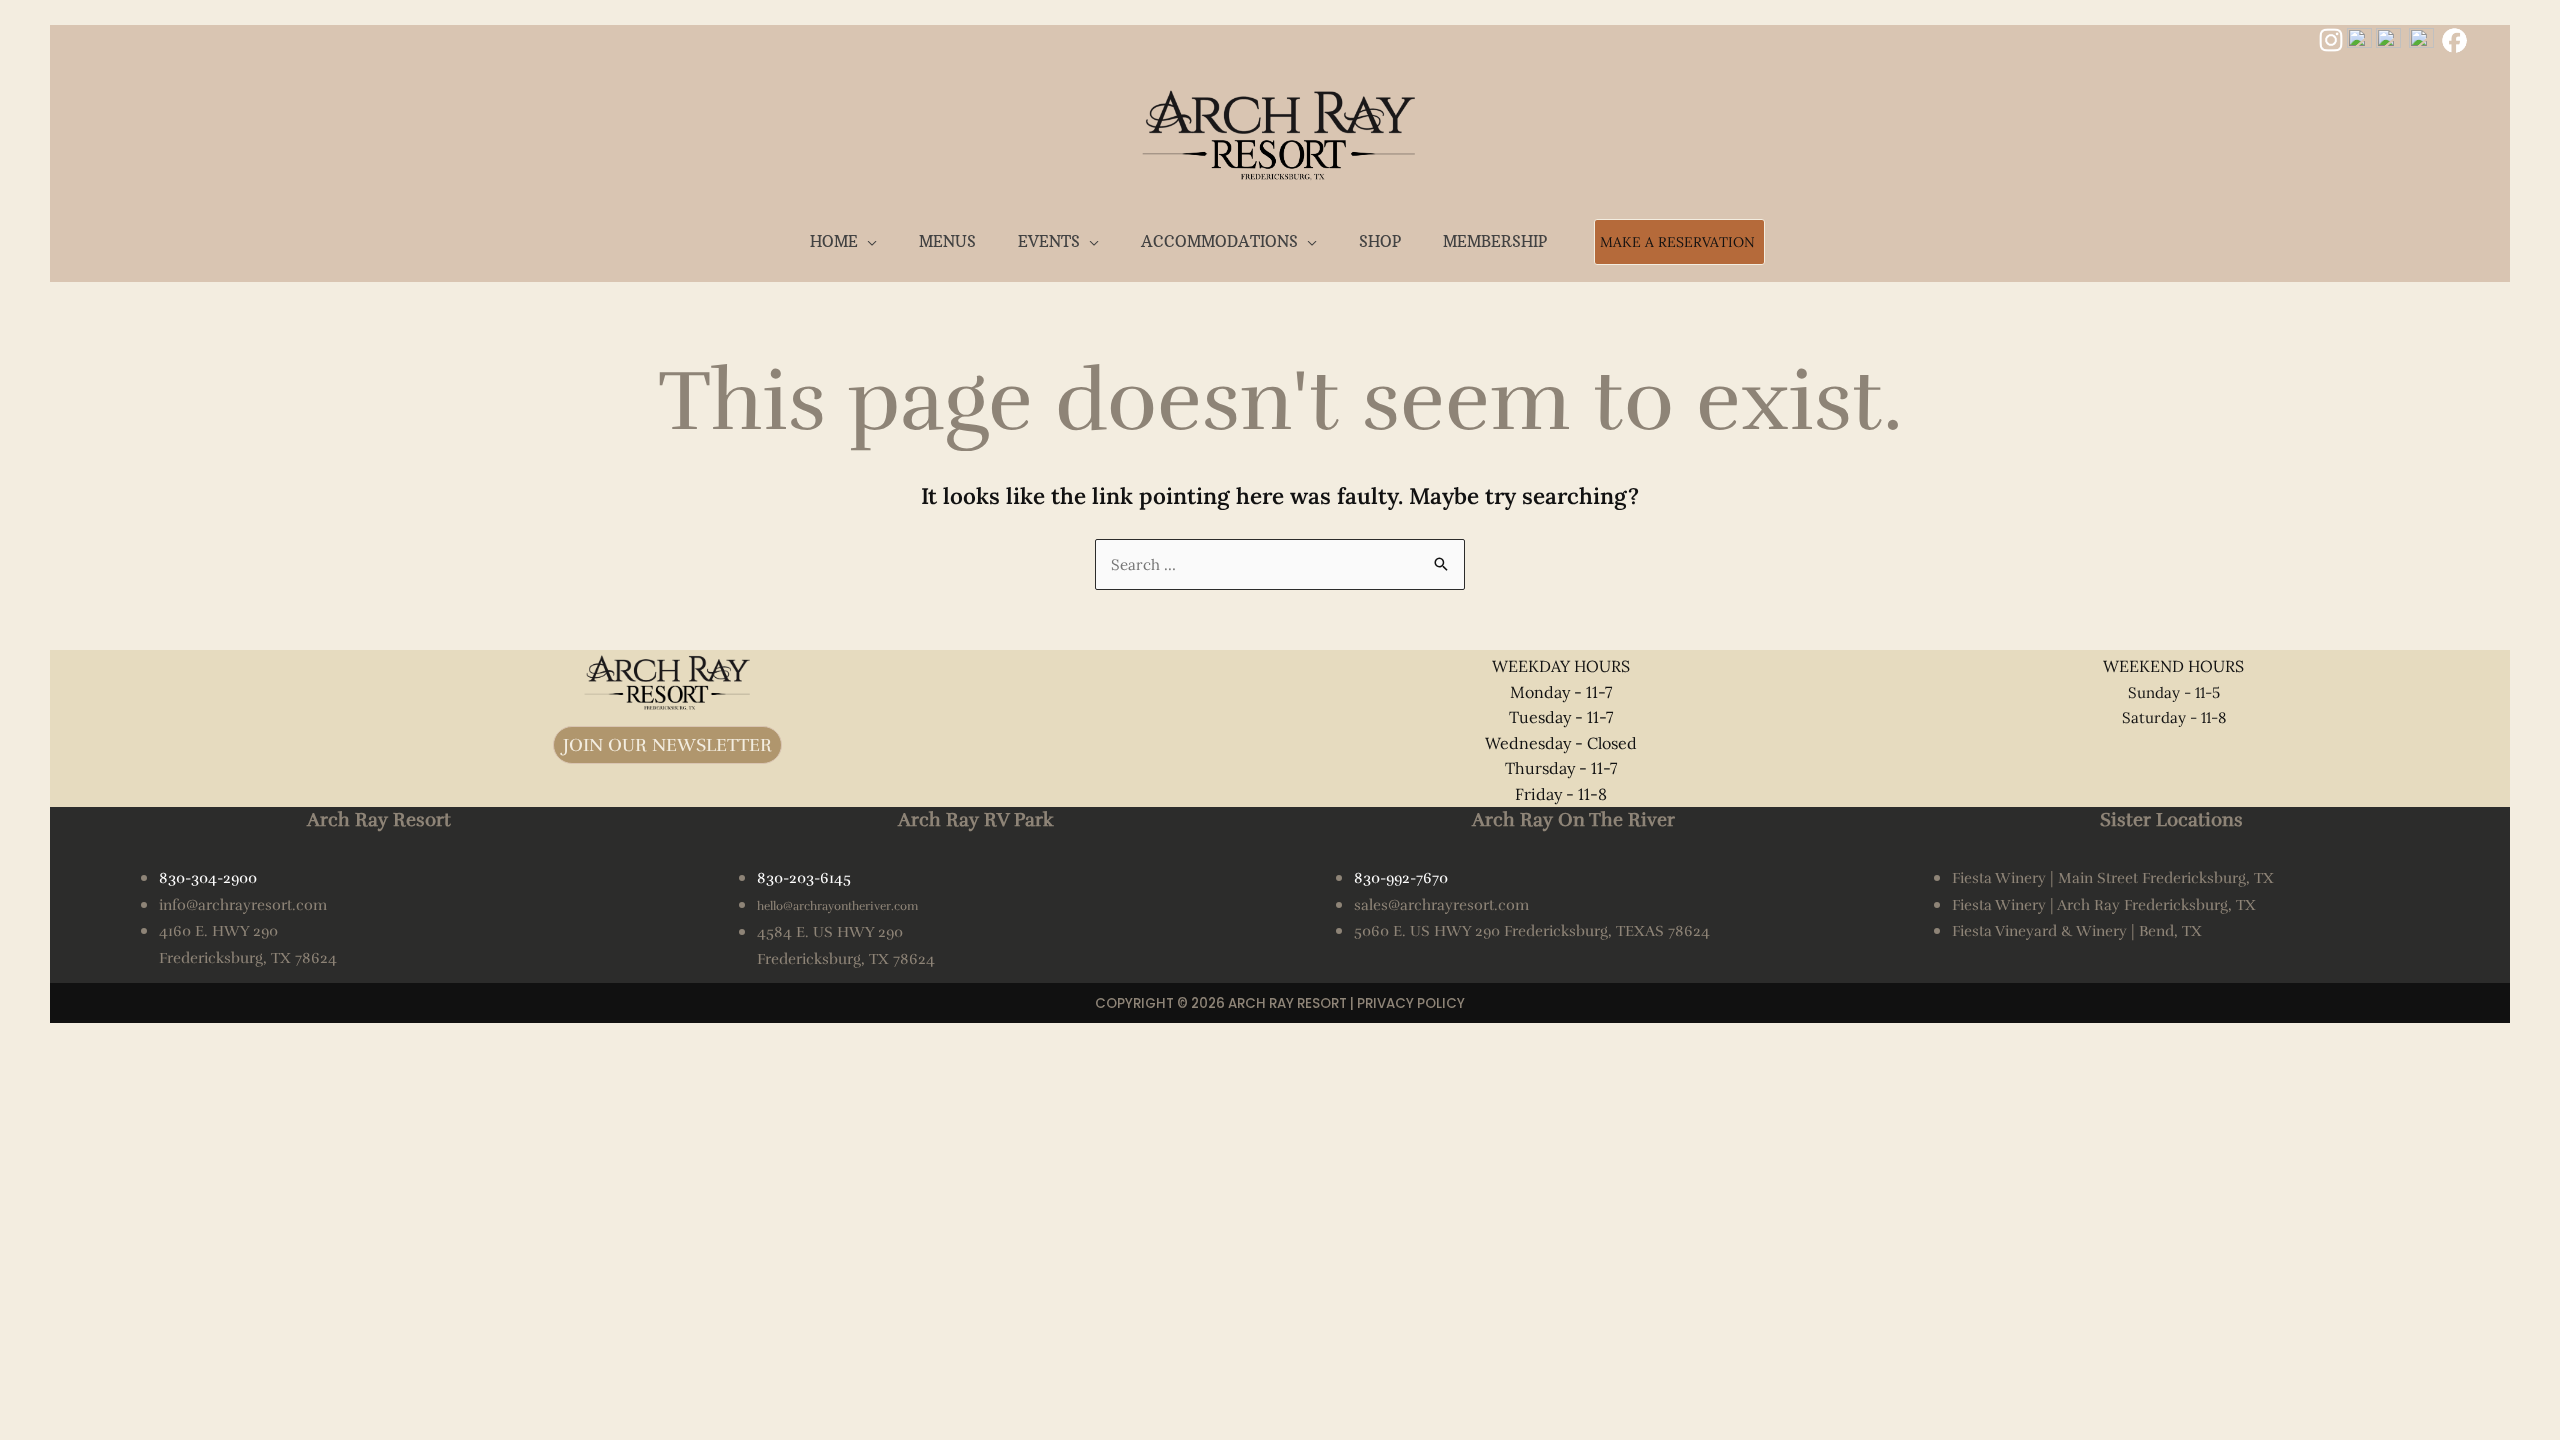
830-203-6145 (804, 878)
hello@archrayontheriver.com (837, 906)
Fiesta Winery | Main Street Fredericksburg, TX (2113, 878)
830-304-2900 (208, 878)
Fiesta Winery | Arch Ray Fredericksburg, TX (2104, 905)
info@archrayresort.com (243, 905)
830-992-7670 (1401, 878)
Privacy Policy (1411, 1003)
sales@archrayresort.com (1441, 905)
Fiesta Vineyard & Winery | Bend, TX (2077, 931)
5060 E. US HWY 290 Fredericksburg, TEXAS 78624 (1532, 931)
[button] (867, 241)
